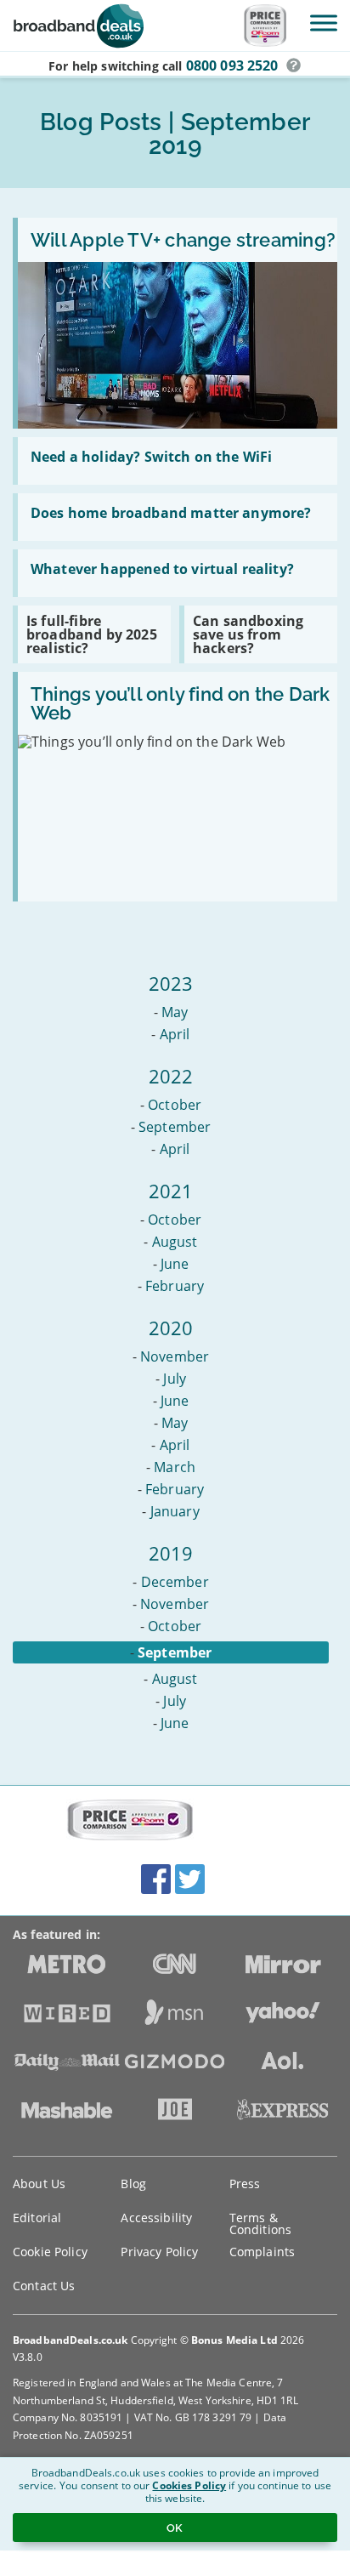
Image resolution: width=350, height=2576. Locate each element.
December (175, 1582)
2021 (171, 1191)
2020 (171, 1328)
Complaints (262, 2252)
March (175, 1467)
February (175, 1286)
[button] (294, 65)
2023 (171, 983)
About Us (39, 2184)
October (175, 1105)
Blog (133, 2184)
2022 (171, 1076)
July (175, 1379)
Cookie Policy (50, 2252)
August (175, 1242)
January (175, 1511)
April (175, 1034)
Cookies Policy (189, 2485)
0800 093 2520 (232, 65)
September (175, 1127)
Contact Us (44, 2286)
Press (245, 2184)
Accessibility (156, 2218)
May (175, 1012)
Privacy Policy (159, 2252)
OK (175, 2528)
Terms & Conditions (260, 2223)
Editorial (37, 2218)
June (175, 1264)
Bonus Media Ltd (234, 2340)
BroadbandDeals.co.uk (70, 2340)
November (175, 1356)
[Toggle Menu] (324, 23)
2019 (171, 1553)
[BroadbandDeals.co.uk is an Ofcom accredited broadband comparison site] (130, 1821)
